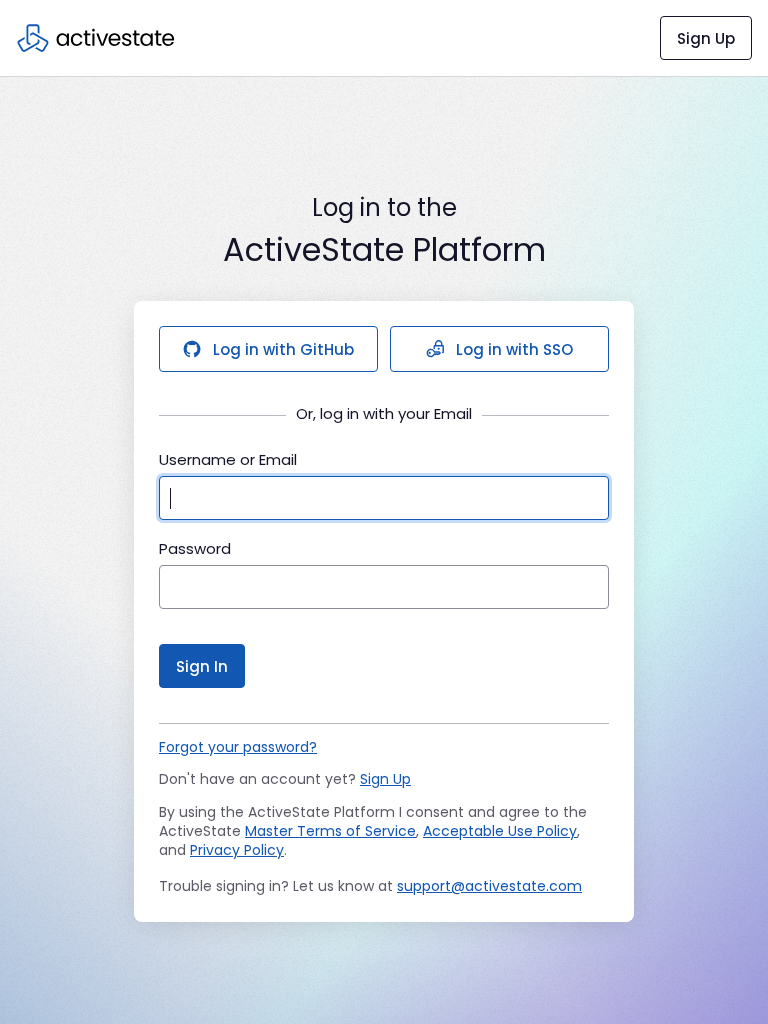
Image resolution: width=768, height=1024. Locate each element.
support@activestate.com (489, 886)
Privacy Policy (237, 850)
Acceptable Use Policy (500, 831)
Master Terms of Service (330, 831)
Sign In (202, 666)
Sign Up (706, 38)
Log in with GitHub (283, 349)
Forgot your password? (238, 747)
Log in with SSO (514, 349)
